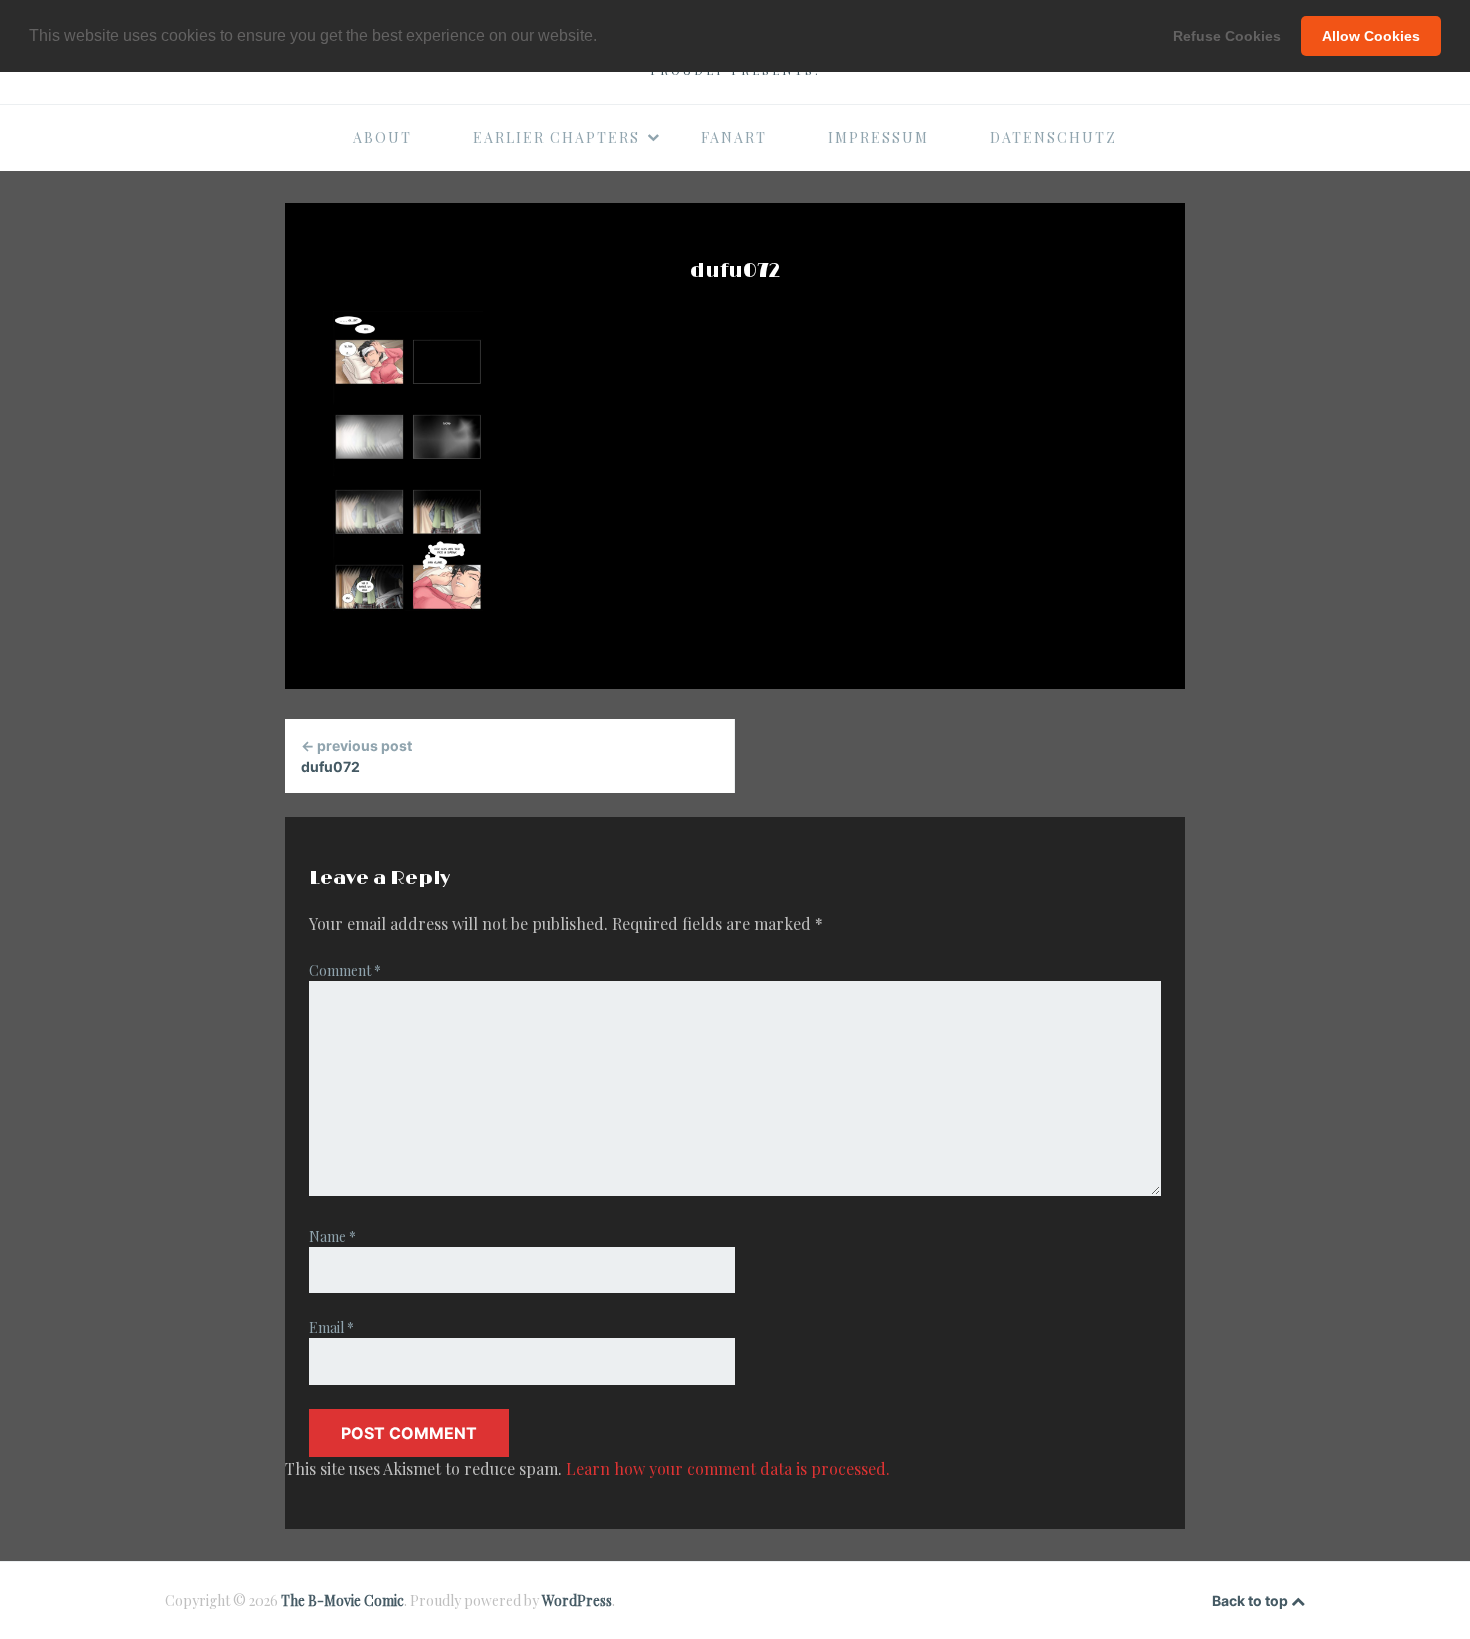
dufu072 (356, 756)
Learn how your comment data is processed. (728, 1468)
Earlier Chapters (556, 137)
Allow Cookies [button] (1371, 36)
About (382, 137)
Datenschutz (1053, 137)
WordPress (577, 1600)
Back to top (1251, 1600)
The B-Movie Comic (342, 1600)
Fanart (734, 137)
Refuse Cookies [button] (1227, 36)
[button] (604, 37)
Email (331, 1327)
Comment (345, 970)
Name (332, 1236)
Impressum (878, 137)
